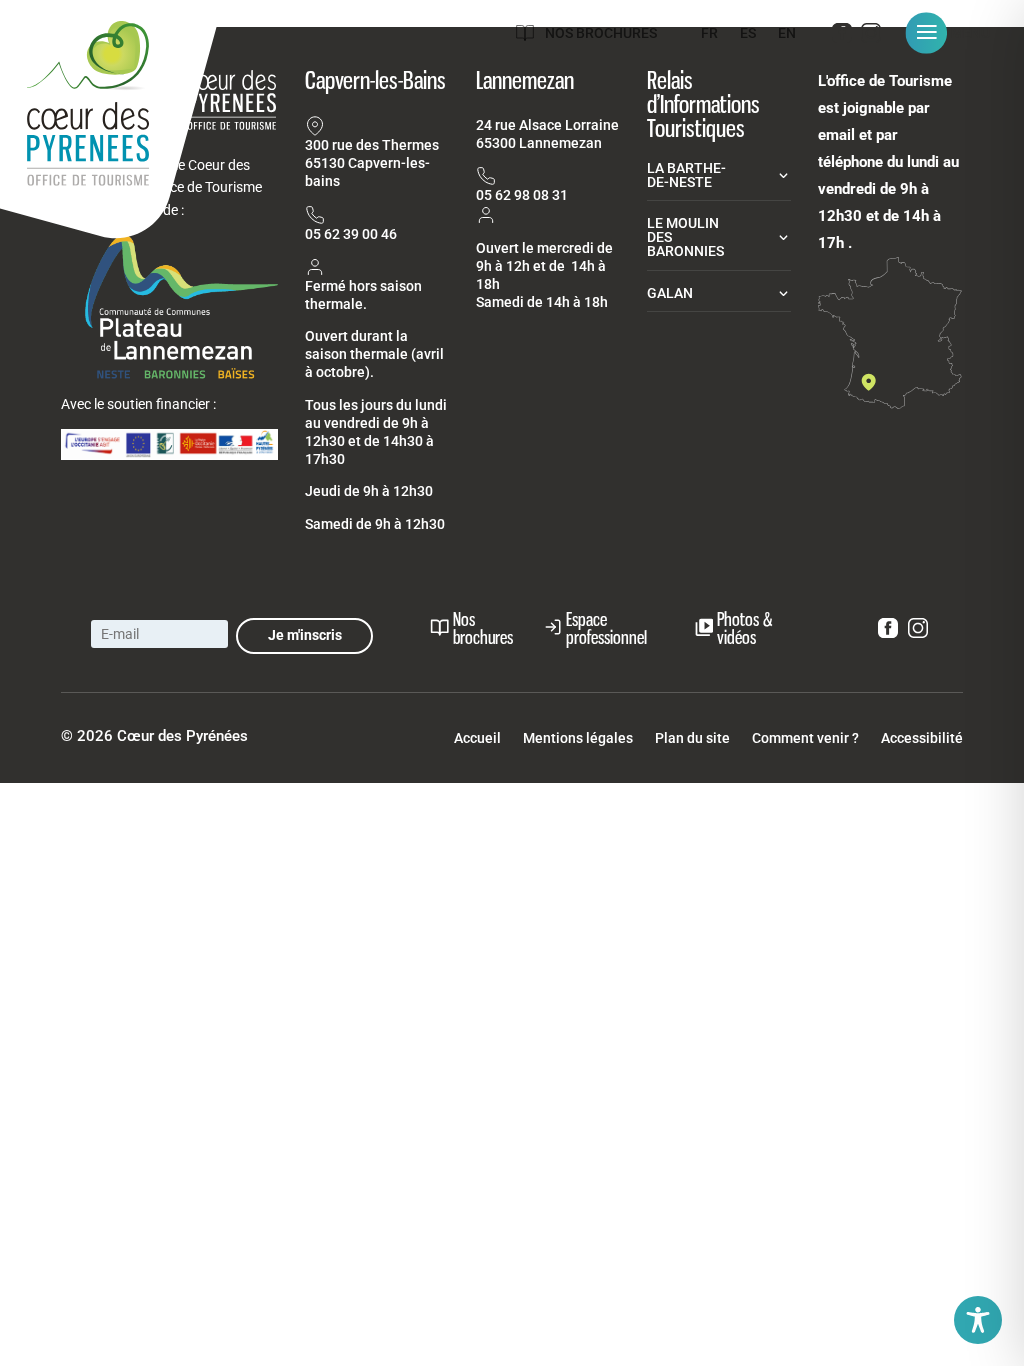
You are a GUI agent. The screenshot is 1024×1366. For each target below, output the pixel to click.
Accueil (477, 738)
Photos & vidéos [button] (744, 628)
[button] (955, 33)
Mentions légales (578, 738)
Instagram (871, 37)
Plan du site (692, 738)
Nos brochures (601, 33)
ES (748, 33)
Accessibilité (922, 738)
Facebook (842, 37)
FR (709, 33)
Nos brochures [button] (483, 628)
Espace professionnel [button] (606, 628)
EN (787, 33)
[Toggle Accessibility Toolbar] (978, 1320)
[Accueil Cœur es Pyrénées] (112, 125)
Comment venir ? (805, 738)
